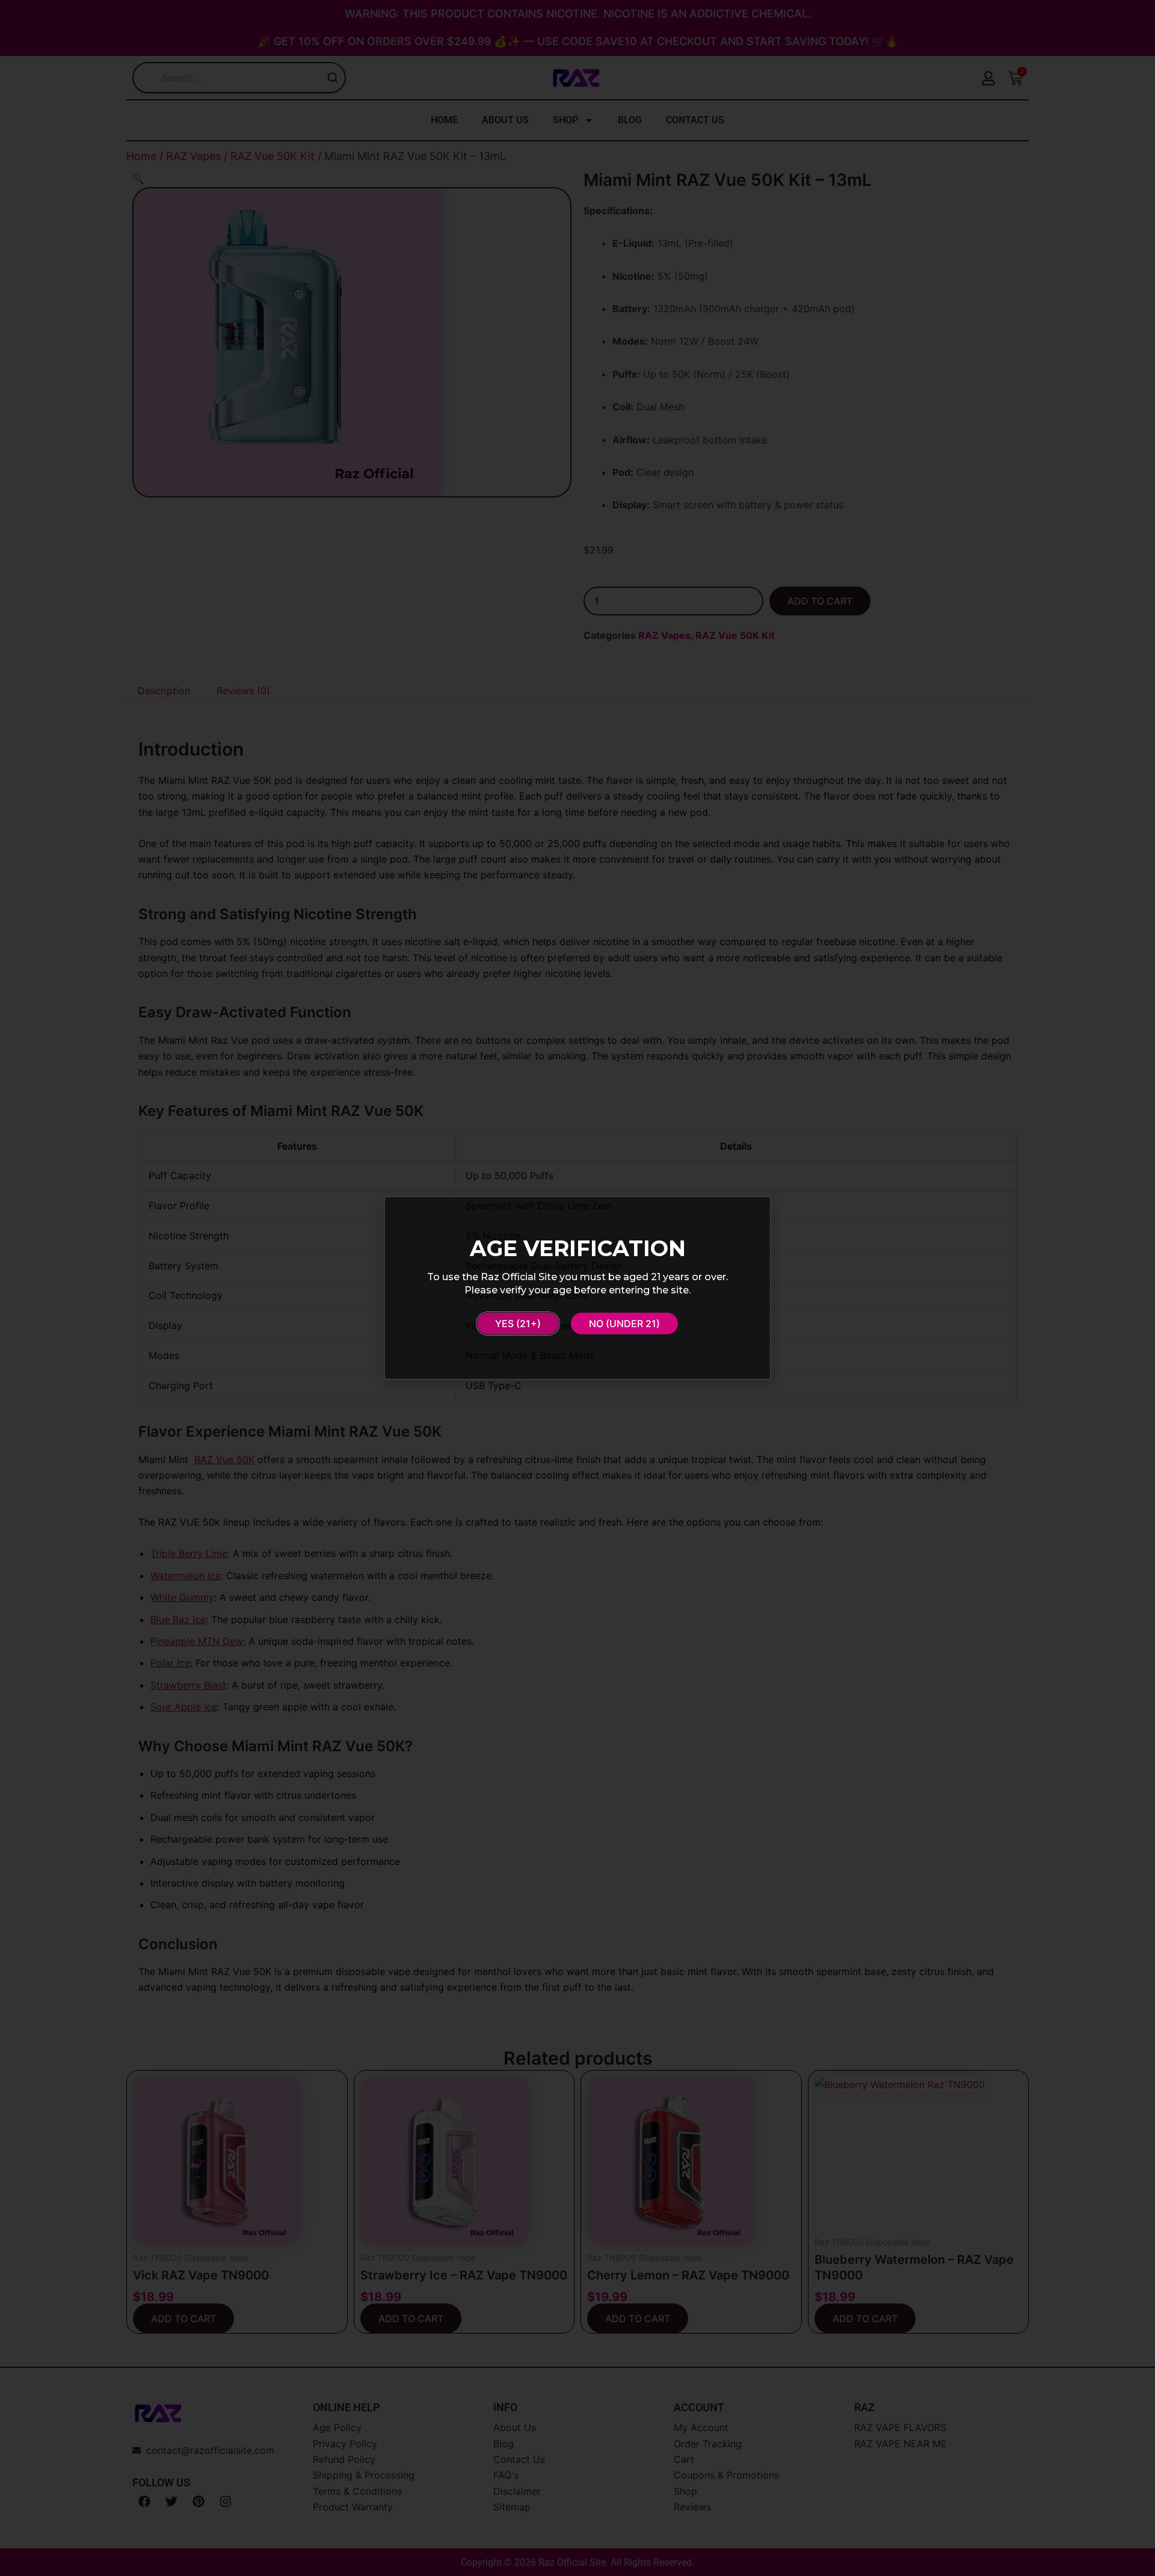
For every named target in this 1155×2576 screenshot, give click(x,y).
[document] (577, 1288)
